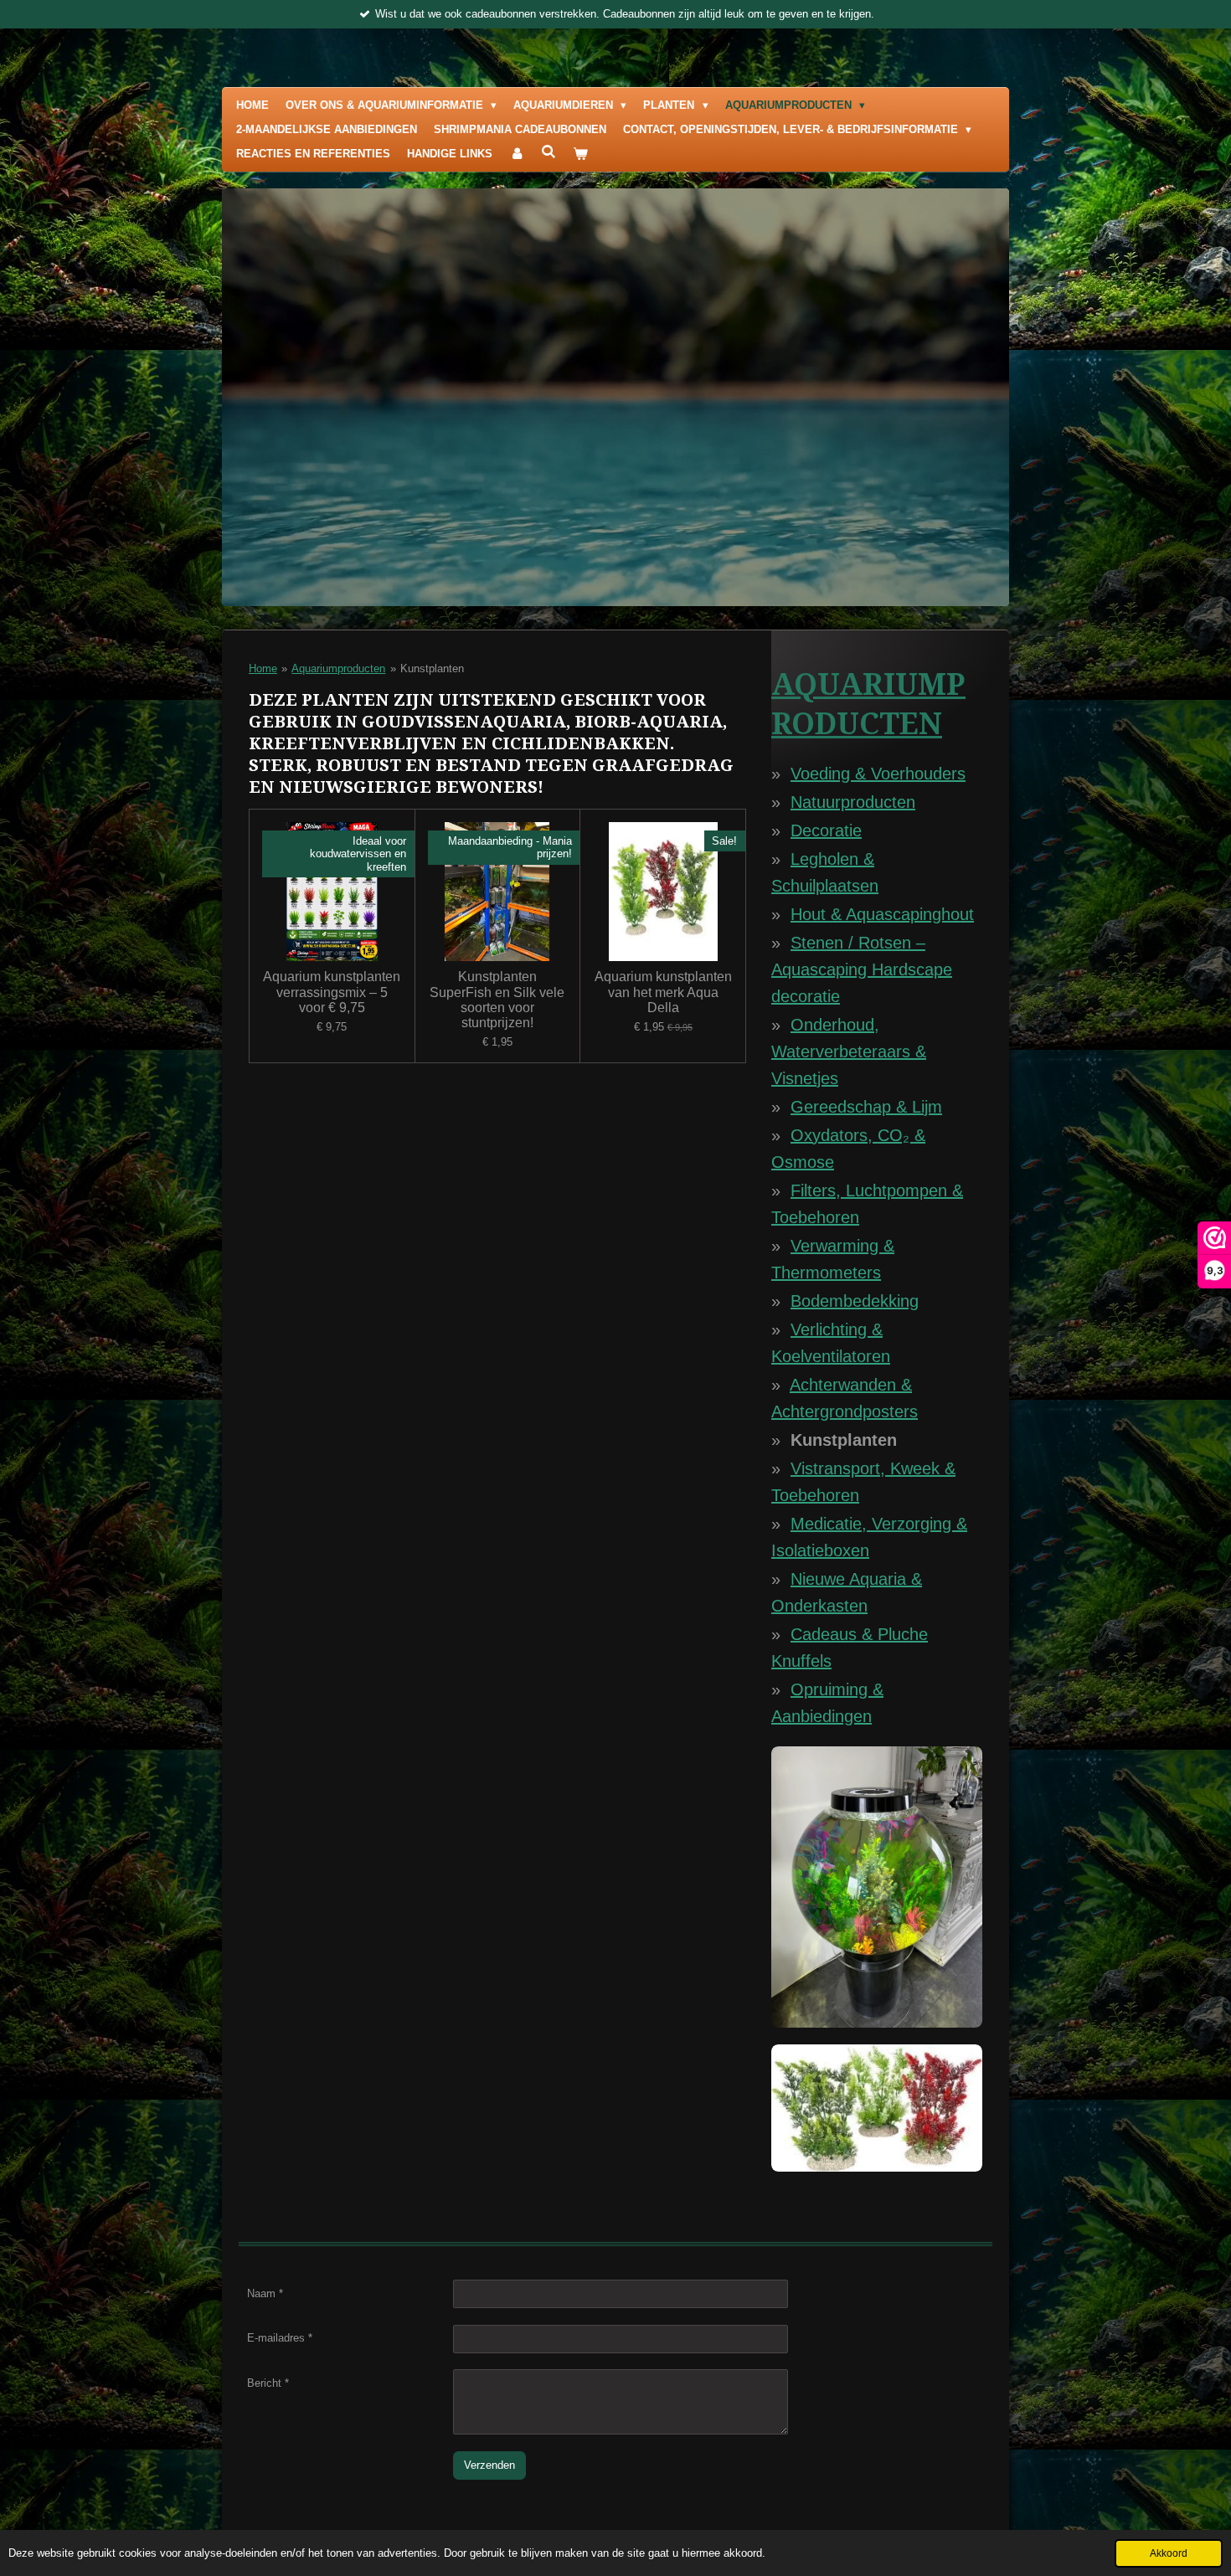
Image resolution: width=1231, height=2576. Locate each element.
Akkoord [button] (1169, 2553)
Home (263, 668)
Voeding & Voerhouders (878, 774)
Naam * (265, 2293)
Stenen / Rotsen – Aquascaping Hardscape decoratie (862, 969)
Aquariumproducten (338, 668)
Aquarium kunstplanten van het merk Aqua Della (663, 992)
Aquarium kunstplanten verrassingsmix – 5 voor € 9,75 (332, 992)
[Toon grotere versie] (877, 1887)
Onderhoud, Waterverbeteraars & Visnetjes (849, 1051)
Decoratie (826, 830)
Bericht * (268, 2383)
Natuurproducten (853, 802)
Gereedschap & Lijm (866, 1107)
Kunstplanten (432, 668)
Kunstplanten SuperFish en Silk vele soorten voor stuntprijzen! (497, 1000)
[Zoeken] (549, 152)
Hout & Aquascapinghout (882, 914)
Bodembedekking (855, 1301)
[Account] (517, 154)
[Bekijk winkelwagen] (580, 154)
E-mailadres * (280, 2338)
